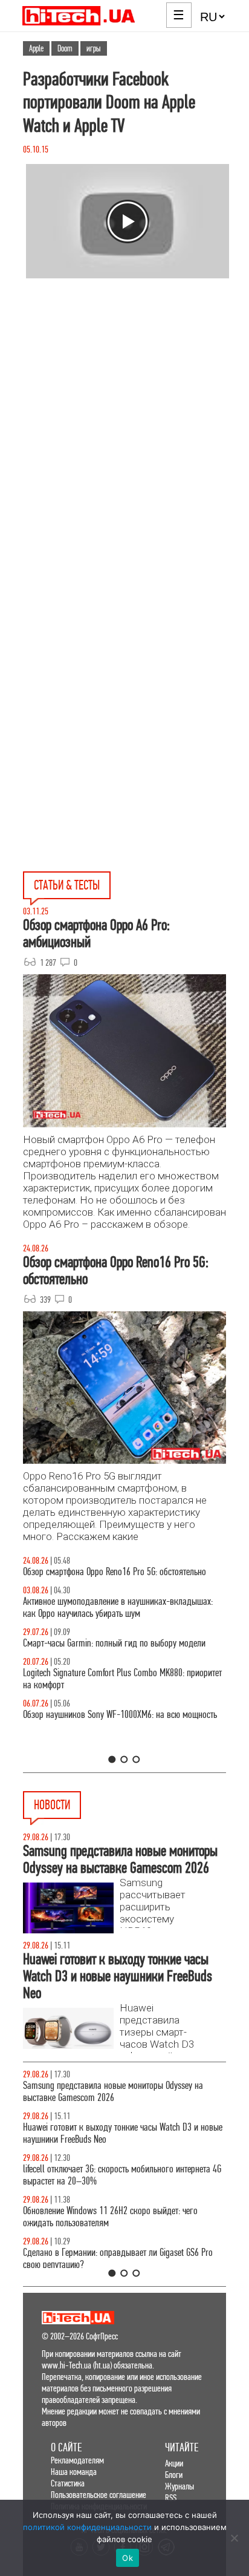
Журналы (179, 2486)
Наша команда (74, 2472)
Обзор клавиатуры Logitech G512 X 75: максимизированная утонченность (154, 1661)
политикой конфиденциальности (87, 2527)
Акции (174, 2463)
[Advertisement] (124, 469)
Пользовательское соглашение (99, 2495)
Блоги (174, 2475)
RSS (171, 2498)
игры (94, 48)
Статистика (68, 2483)
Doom (65, 48)
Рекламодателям (77, 2460)
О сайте (66, 2447)
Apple (36, 48)
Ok (128, 2558)
